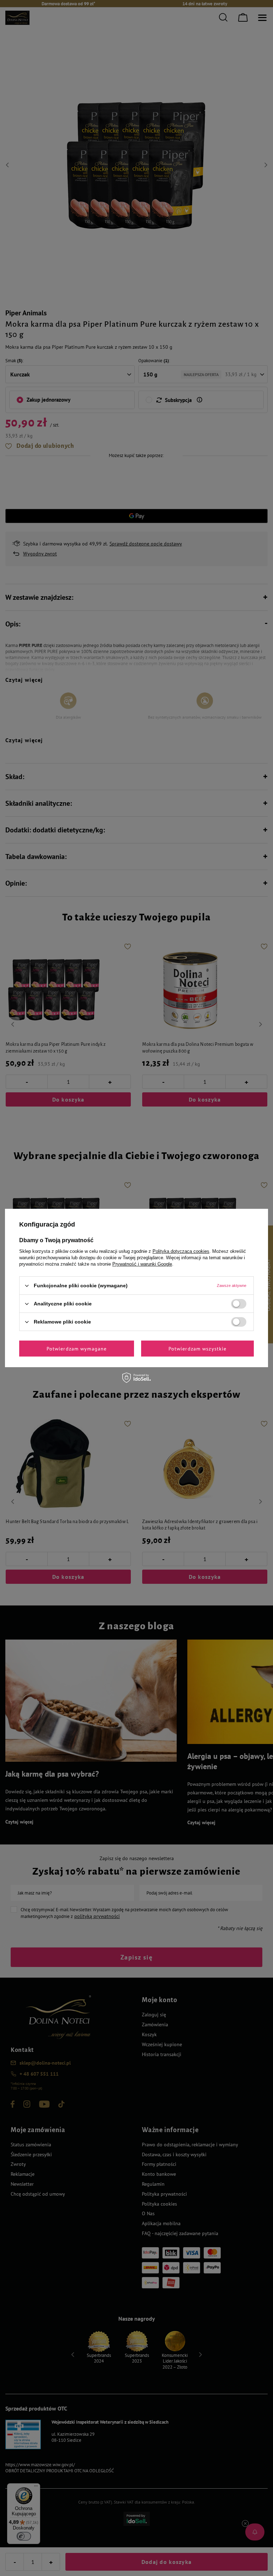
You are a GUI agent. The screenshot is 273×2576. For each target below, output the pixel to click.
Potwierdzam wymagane (77, 1348)
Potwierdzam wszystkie (198, 1348)
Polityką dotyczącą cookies (181, 1251)
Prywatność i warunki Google (142, 1264)
